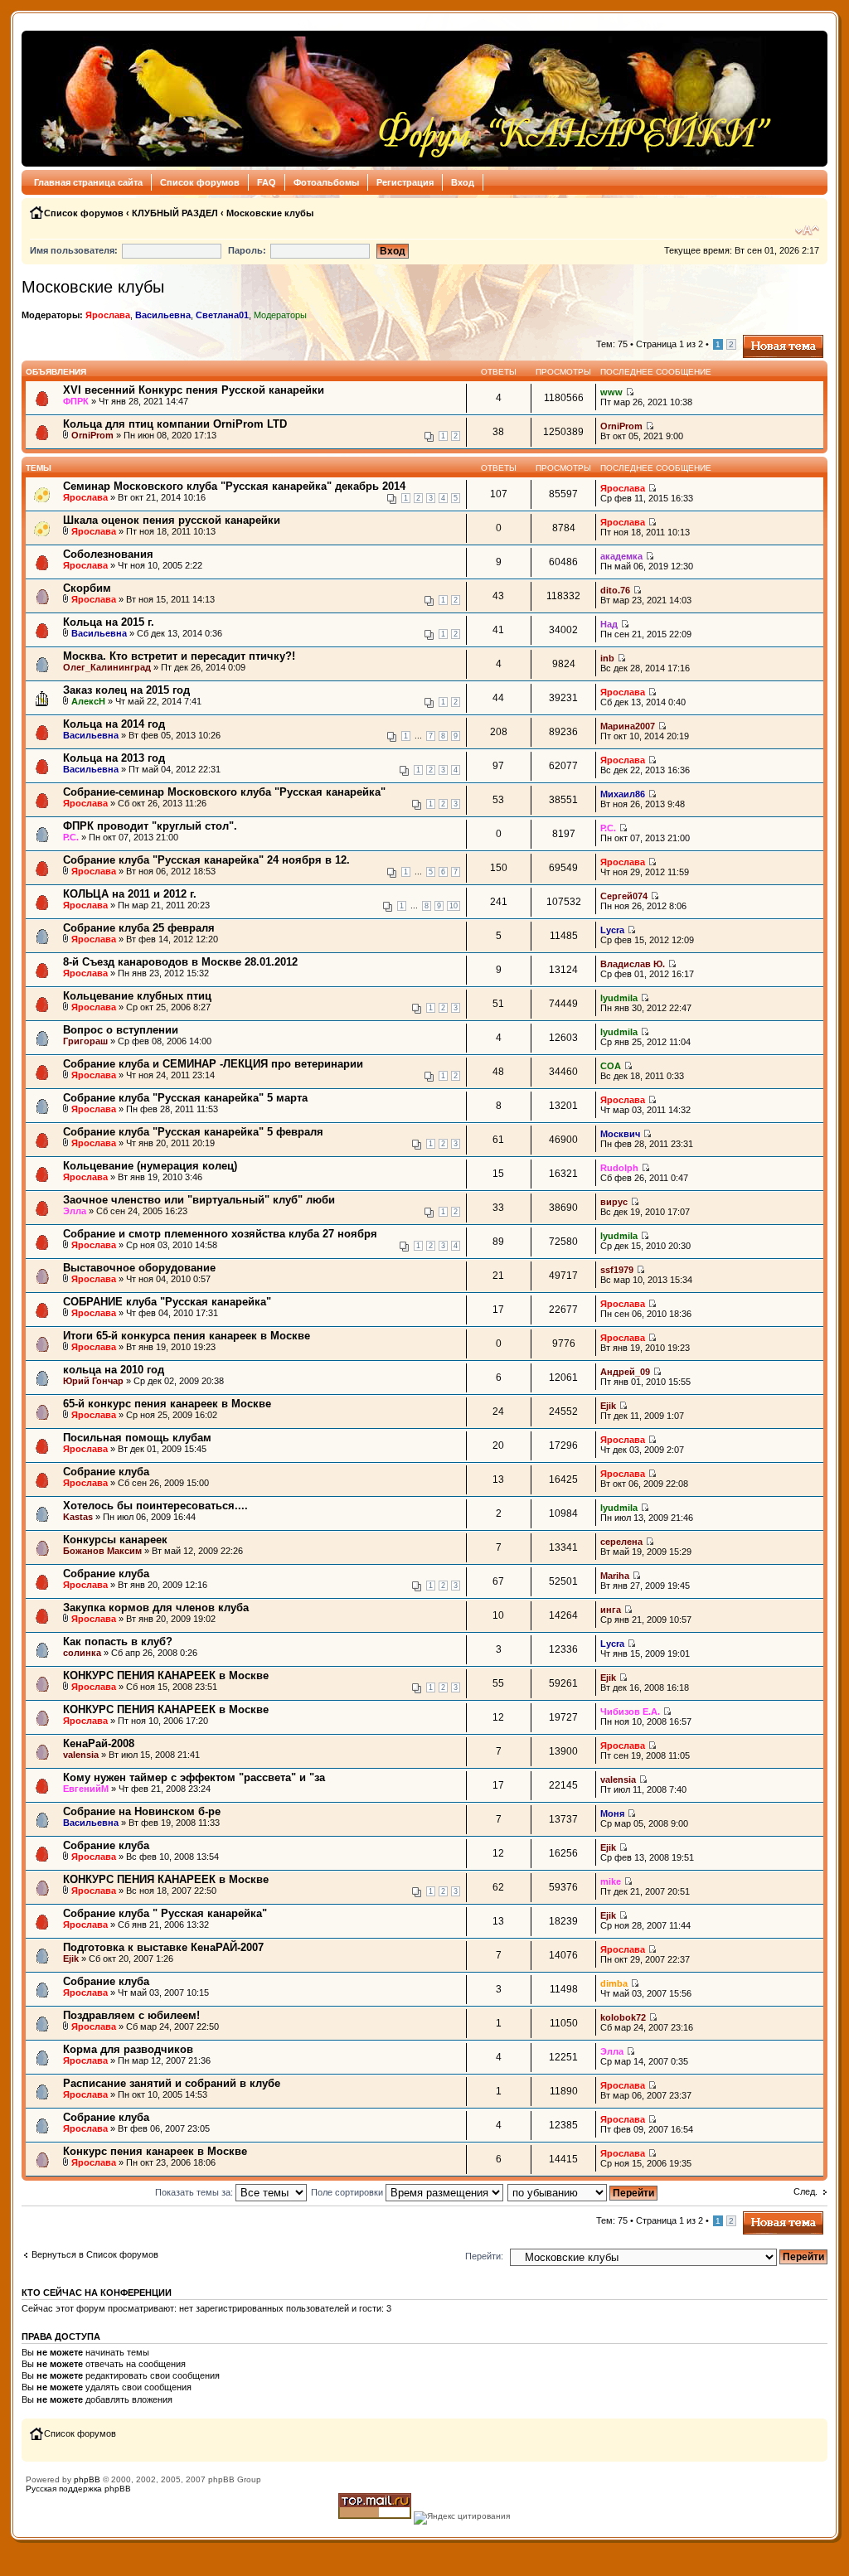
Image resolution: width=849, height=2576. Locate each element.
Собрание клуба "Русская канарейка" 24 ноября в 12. (206, 860)
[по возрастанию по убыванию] (583, 2192)
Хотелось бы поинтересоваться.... (155, 1506)
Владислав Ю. (633, 964)
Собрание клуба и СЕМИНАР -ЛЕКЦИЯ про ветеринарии (213, 1064)
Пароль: (247, 250)
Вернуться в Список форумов (95, 2254)
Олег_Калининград (107, 667)
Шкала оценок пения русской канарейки (172, 520)
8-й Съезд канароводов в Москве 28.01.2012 (180, 962)
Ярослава (108, 315)
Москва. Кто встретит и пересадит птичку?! (179, 656)
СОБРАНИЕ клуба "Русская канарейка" (167, 1302)
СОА (611, 1066)
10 (454, 906)
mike (611, 1881)
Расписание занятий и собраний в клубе (172, 2083)
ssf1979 (617, 1270)
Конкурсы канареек (115, 1540)
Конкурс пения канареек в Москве (155, 2151)
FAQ (267, 182)
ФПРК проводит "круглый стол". (150, 826)
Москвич (620, 1134)
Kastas (78, 1517)
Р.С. (71, 837)
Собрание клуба (106, 1472)
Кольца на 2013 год (114, 758)
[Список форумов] (402, 99)
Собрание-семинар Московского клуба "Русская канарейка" (224, 792)
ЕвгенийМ (86, 1789)
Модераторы (280, 315)
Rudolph (619, 1168)
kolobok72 (623, 2017)
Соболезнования (108, 554)
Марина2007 (628, 726)
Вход (463, 182)
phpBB (87, 2479)
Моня (612, 1813)
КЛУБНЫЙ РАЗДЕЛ (175, 213)
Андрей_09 (625, 1372)
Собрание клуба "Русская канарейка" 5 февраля (193, 1132)
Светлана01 (222, 315)
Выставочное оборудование (139, 1268)
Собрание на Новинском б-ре (142, 1811)
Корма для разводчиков (128, 2049)
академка (621, 556)
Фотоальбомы (326, 182)
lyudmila (619, 998)
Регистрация (405, 182)
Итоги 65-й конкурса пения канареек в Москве (187, 1336)
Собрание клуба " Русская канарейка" (165, 1913)
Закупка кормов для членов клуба (156, 1608)
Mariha (615, 1576)
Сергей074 (624, 896)
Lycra (612, 930)
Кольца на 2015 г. (109, 622)
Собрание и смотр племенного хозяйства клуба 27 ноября (220, 1234)
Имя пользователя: (74, 250)
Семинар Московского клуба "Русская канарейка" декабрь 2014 (234, 486)
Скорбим (87, 588)
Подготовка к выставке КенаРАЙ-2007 (163, 1947)
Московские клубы (270, 213)
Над (609, 624)
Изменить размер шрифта (807, 230)
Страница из (669, 344)
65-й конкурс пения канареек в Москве (167, 1404)
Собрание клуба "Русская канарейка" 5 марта (185, 1098)
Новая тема (768, 340)
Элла (75, 1211)
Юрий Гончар (93, 1381)
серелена (621, 1542)
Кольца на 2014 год (114, 724)
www (611, 392)
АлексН (88, 701)
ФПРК (76, 401)
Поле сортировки (348, 2192)
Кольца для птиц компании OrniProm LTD (175, 424)
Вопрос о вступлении (121, 1030)
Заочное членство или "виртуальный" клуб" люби (199, 1200)
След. (805, 2191)
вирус (614, 1202)
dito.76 (615, 590)
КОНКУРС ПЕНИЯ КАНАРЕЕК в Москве (166, 1675)
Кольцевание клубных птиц (137, 996)
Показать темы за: (195, 2192)
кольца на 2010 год (114, 1370)
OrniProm (92, 435)
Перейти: (484, 2256)
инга (611, 1610)
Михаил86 (623, 794)
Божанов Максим (102, 1551)
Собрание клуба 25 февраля (139, 928)
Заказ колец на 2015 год (126, 690)
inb (607, 658)
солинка (82, 1653)
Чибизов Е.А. (630, 1712)
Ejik (608, 1406)
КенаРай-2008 (99, 1743)
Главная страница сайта (88, 182)
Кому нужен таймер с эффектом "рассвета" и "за (194, 1777)
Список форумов (200, 182)
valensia (81, 1755)
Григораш (85, 1041)
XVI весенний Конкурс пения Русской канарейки (194, 390)
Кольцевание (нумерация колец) (150, 1166)
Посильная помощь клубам (137, 1438)
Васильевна (163, 315)
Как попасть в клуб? (118, 1641)
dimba (614, 1983)
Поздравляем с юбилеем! (131, 2015)
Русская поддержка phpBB (78, 2489)
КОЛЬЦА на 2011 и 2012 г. (130, 894)
